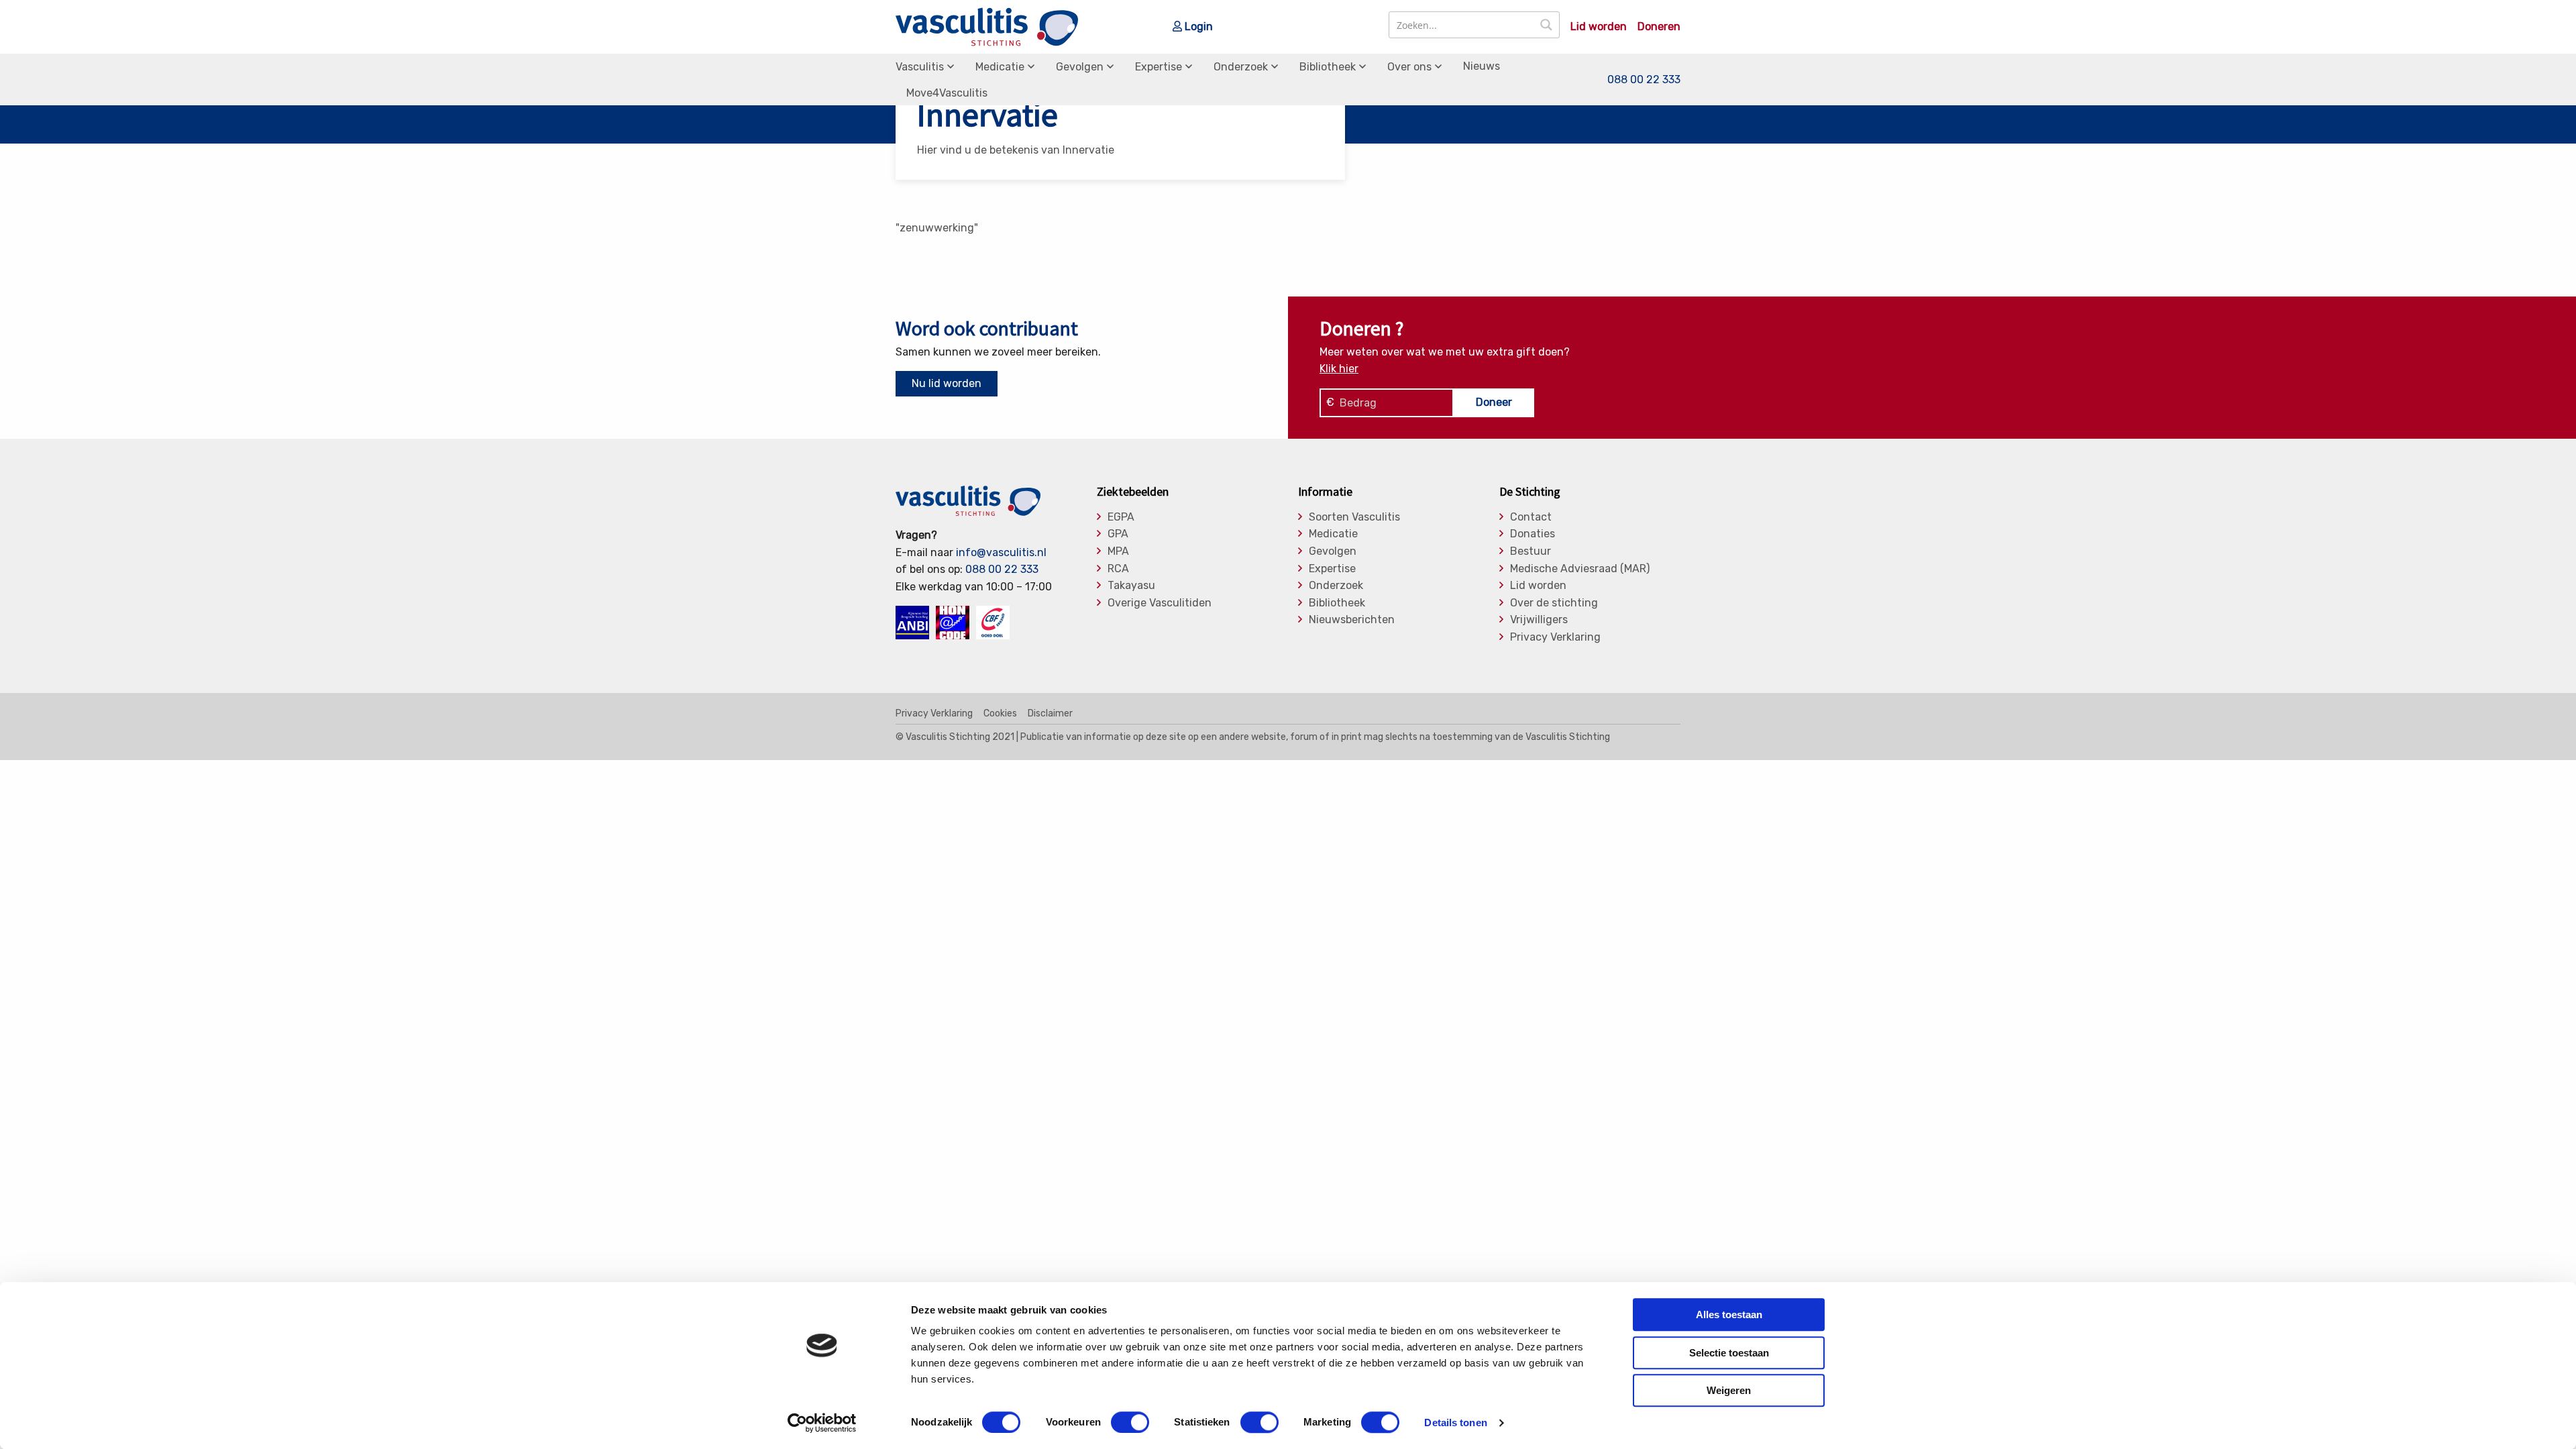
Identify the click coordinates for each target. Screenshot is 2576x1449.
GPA (1118, 534)
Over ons (1409, 67)
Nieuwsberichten (1352, 620)
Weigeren (1729, 1390)
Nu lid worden (947, 383)
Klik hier (1339, 369)
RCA (1118, 569)
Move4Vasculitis (947, 93)
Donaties (1533, 534)
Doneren (1659, 27)
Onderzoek (1241, 67)
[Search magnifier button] (1546, 25)
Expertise (1159, 67)
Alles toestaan (1729, 1314)
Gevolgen (1080, 67)
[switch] (1130, 1422)
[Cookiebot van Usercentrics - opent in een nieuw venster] (822, 1423)
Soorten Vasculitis (1354, 517)
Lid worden (1599, 27)
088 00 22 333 (1644, 79)
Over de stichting (1554, 603)
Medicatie (1000, 67)
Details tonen (1455, 1423)
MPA (1118, 551)
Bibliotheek (1328, 67)
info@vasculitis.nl (1001, 552)
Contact (1531, 517)
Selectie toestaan (1729, 1353)
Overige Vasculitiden (1160, 603)
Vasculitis (920, 67)
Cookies (1000, 714)
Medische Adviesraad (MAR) (1580, 569)
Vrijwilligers (1539, 620)
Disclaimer (1050, 714)
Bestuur (1531, 551)
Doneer (1494, 402)
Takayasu (1131, 586)
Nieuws (1482, 66)
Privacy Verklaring (1555, 637)
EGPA (1121, 517)
